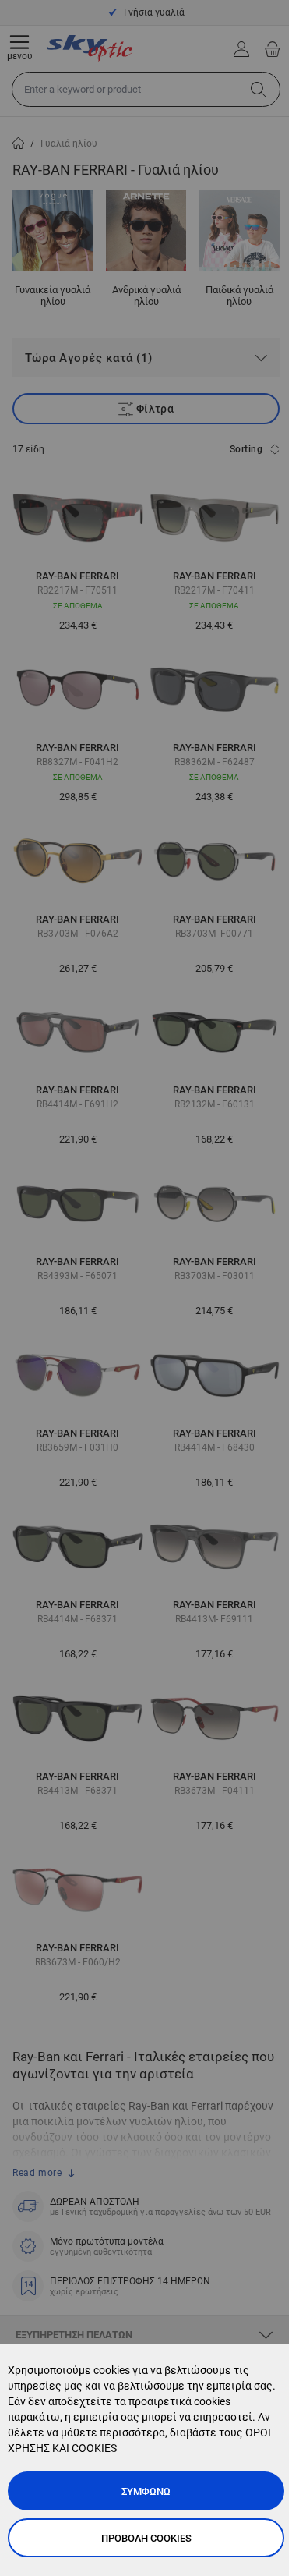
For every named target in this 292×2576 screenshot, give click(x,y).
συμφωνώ (146, 2491)
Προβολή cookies (146, 2538)
